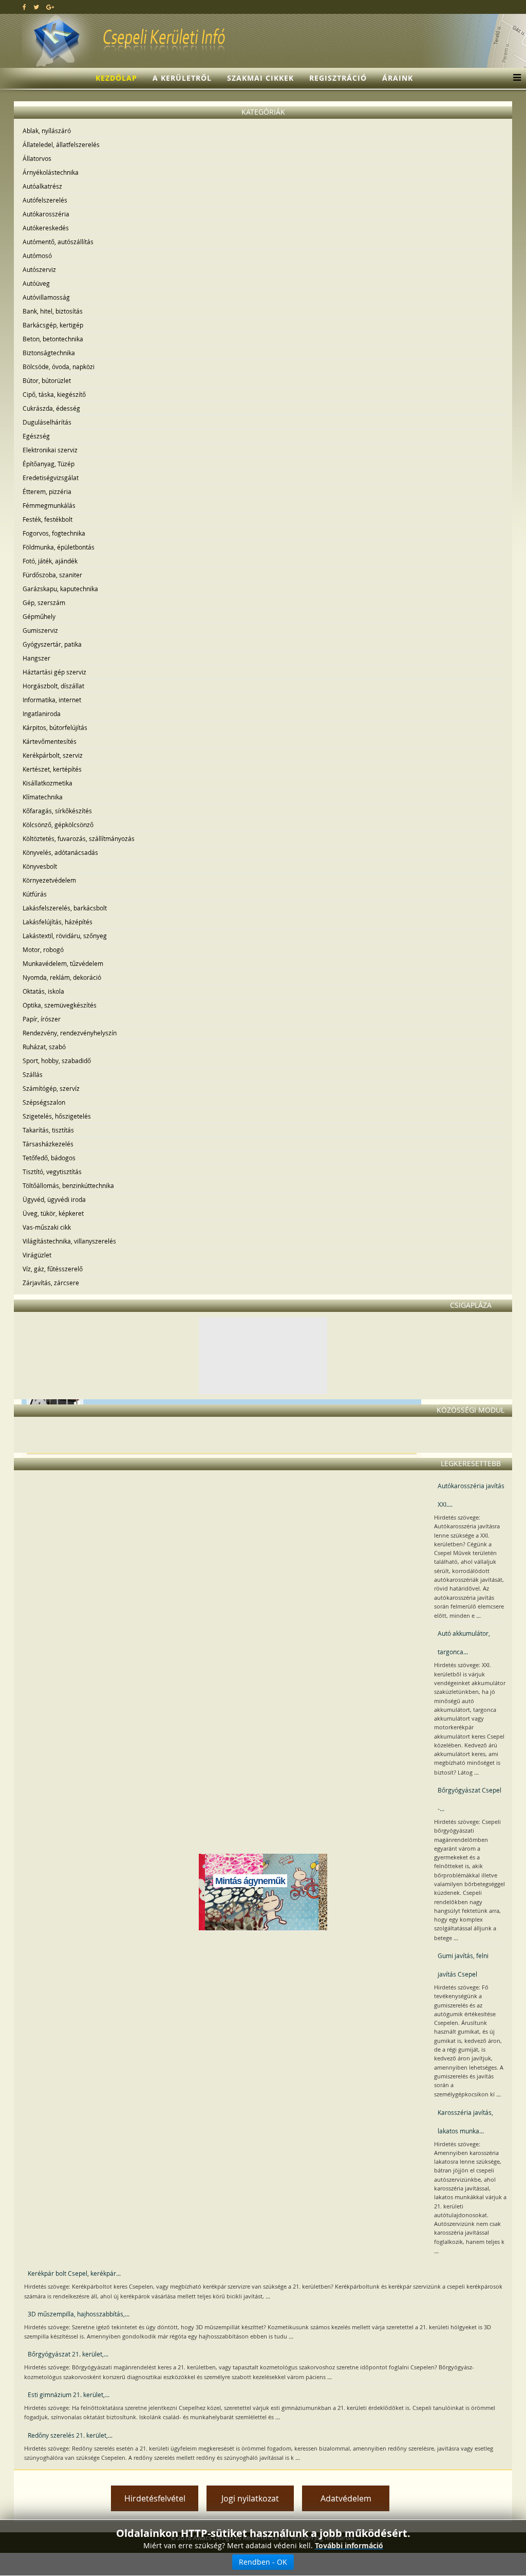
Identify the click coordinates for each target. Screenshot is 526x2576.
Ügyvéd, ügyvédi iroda (54, 1199)
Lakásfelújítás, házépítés (58, 922)
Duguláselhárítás (47, 422)
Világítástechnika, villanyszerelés (69, 1241)
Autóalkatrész (42, 186)
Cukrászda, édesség (51, 408)
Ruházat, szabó (44, 1047)
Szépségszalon (44, 1102)
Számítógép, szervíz (51, 1088)
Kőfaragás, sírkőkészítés (57, 811)
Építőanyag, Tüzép (49, 464)
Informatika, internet (52, 700)
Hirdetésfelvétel (155, 2498)
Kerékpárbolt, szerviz (53, 755)
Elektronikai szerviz (50, 450)
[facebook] (24, 7)
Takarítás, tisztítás (48, 1130)
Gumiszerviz (40, 630)
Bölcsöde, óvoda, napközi (59, 367)
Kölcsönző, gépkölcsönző (58, 825)
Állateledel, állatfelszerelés (61, 144)
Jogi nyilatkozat (250, 2498)
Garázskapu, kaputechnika (60, 589)
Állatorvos (37, 158)
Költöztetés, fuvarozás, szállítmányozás (79, 838)
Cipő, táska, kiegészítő (54, 394)
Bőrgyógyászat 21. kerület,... (68, 2354)
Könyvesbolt (40, 866)
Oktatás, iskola (43, 991)
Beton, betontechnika (53, 339)
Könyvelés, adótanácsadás (60, 852)
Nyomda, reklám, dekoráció (62, 977)
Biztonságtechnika (49, 353)
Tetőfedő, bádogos (49, 1158)
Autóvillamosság (46, 297)
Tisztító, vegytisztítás (52, 1172)
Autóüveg (36, 283)
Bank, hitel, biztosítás (53, 311)
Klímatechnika (43, 797)
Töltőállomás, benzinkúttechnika (68, 1185)
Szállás (33, 1074)
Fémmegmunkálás (49, 505)
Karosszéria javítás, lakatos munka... (465, 2122)
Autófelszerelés (45, 200)
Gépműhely (39, 616)
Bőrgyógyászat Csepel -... (469, 1799)
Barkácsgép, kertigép (53, 325)
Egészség (36, 436)
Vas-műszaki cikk (47, 1227)
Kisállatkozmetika (48, 783)
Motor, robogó (43, 949)
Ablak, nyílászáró (47, 131)
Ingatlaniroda (42, 714)
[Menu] (514, 78)
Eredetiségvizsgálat (51, 478)
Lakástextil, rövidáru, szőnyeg (65, 936)
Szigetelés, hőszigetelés (57, 1116)
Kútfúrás (35, 894)
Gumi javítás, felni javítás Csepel (463, 1965)
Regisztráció (338, 78)
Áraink (398, 78)
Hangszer (36, 658)
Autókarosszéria (46, 214)
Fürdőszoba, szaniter (52, 575)
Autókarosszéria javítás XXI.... (471, 1495)
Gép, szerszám (44, 602)
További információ (349, 2545)
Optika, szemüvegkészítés (60, 1005)
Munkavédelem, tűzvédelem (63, 963)
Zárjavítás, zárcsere (51, 1283)
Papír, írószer (42, 1019)
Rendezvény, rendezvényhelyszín (70, 1033)
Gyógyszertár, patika (52, 644)
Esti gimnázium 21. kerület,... (69, 2395)
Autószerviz (39, 269)
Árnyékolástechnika (51, 172)
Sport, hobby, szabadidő (57, 1061)
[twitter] (36, 7)
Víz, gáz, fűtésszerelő (53, 1269)
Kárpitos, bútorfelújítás (55, 727)
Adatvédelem (346, 2498)
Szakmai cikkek (260, 78)
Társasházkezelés (48, 1144)
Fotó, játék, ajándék (50, 561)
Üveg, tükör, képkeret (53, 1213)
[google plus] (50, 7)
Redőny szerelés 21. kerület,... (70, 2435)
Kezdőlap (116, 78)
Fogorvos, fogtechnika (54, 533)
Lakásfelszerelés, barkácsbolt (65, 908)
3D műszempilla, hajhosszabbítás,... (79, 2314)
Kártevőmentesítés (50, 741)
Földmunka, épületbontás (59, 547)
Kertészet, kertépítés (52, 769)
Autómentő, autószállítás (58, 242)
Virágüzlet (37, 1255)
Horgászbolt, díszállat (53, 686)
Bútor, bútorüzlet (47, 380)
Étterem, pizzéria (47, 491)
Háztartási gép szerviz (54, 672)
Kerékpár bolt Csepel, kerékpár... (74, 2273)
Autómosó (37, 255)
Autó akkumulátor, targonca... (464, 1642)
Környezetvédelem (49, 880)
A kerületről (182, 78)
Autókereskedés (46, 228)
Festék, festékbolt (48, 519)
